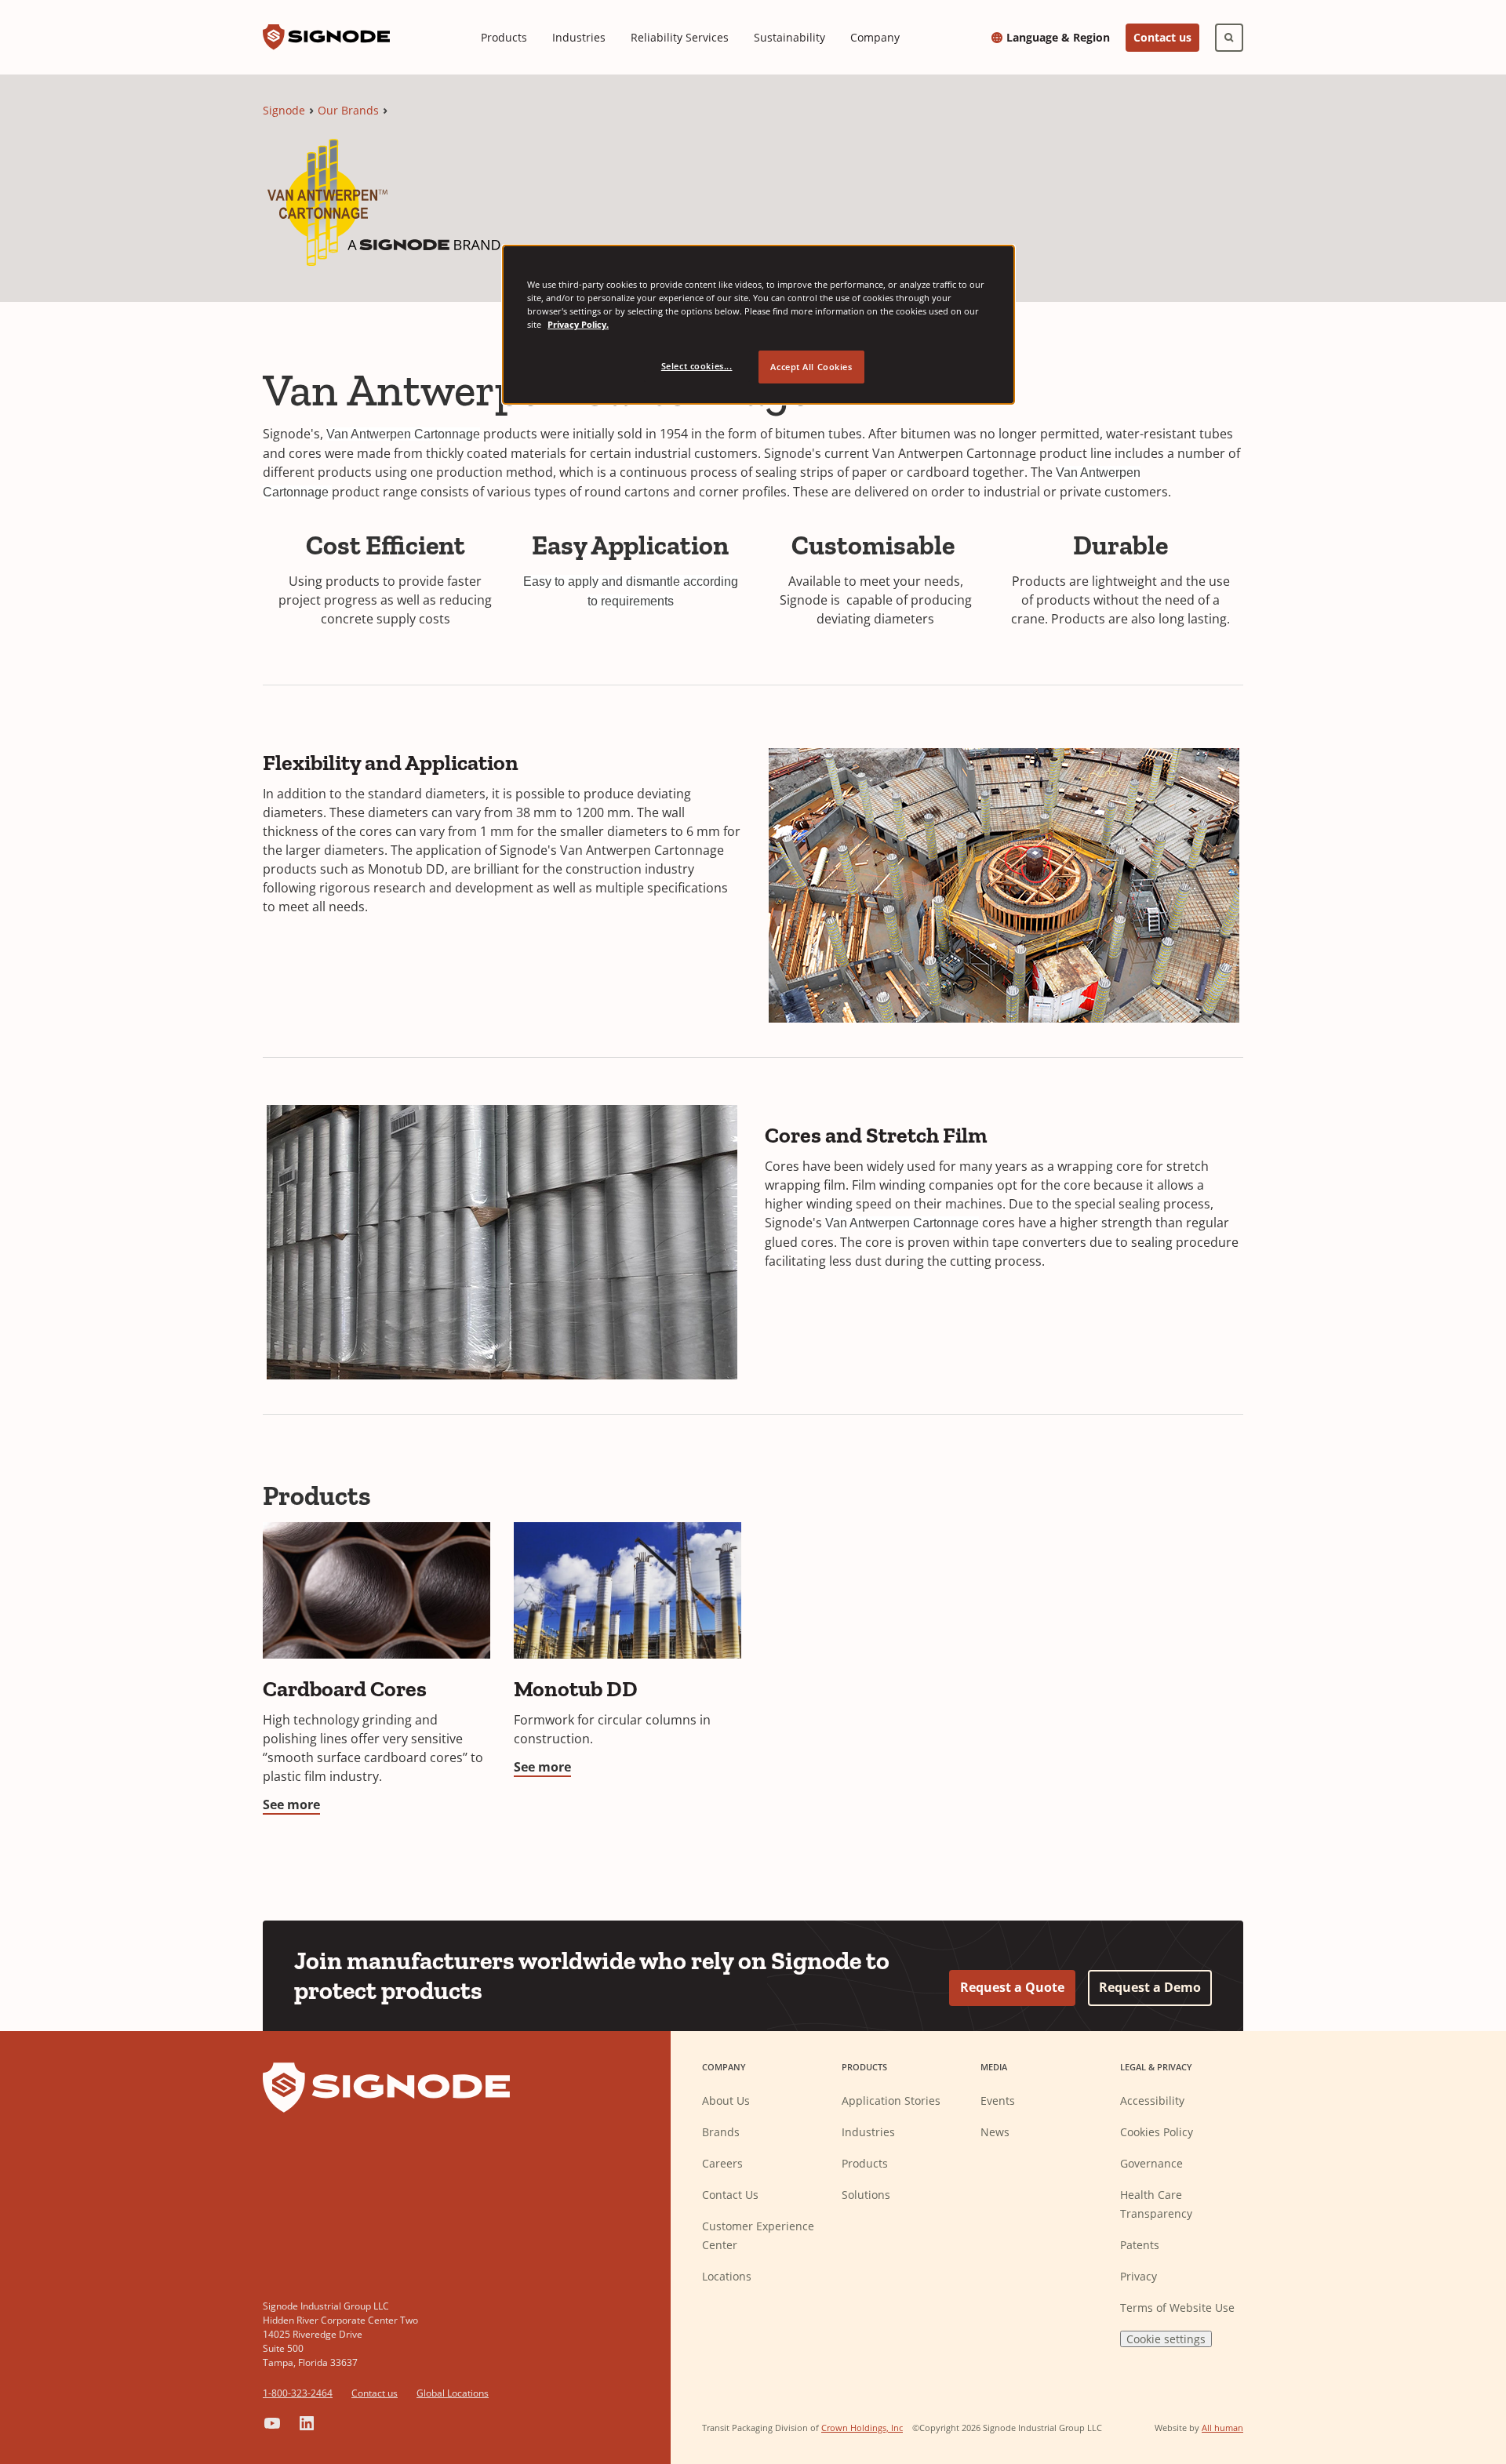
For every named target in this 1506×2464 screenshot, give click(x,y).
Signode (284, 110)
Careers (722, 2163)
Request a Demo (1150, 1987)
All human (1222, 2428)
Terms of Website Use (1177, 2308)
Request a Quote (1012, 1987)
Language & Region (1058, 38)
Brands (721, 2132)
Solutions (866, 2195)
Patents (1140, 2245)
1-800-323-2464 (298, 2393)
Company (875, 37)
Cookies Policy (1157, 2132)
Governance (1151, 2163)
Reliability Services (680, 37)
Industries (579, 37)
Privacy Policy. (578, 324)
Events (998, 2101)
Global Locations (453, 2393)
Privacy (1139, 2276)
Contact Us (730, 2195)
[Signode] (326, 37)
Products (504, 37)
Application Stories (891, 2101)
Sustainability (789, 37)
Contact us (1162, 37)
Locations (727, 2276)
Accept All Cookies (811, 367)
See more (291, 1804)
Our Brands (348, 110)
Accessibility (1152, 2101)
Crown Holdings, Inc (862, 2428)
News (995, 2132)
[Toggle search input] (1229, 38)
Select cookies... (697, 366)
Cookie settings (1166, 2339)
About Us (726, 2101)
